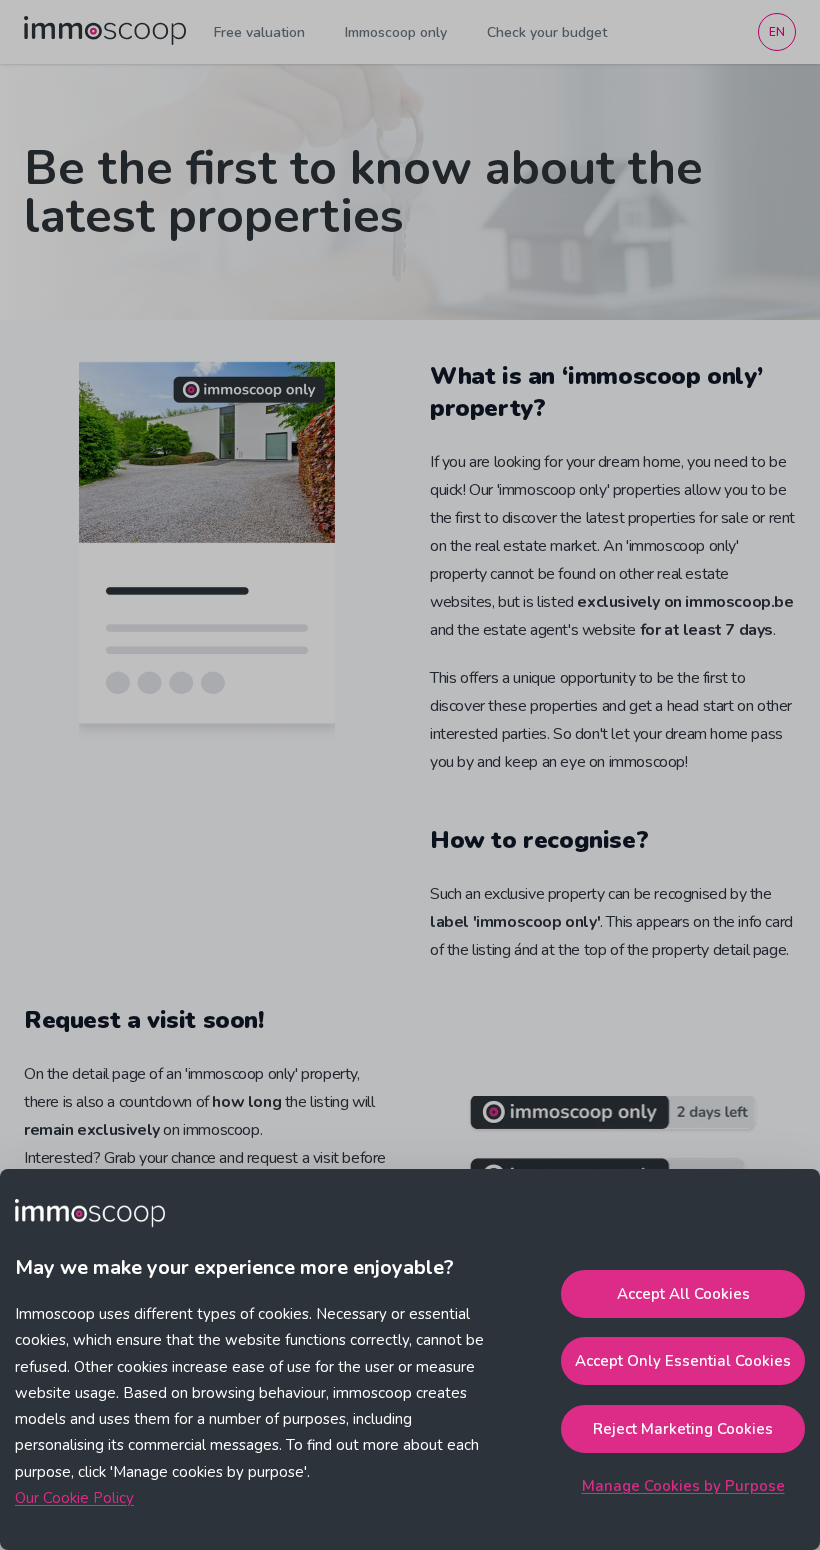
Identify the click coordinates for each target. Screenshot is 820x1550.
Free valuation (259, 32)
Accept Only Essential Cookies (683, 1361)
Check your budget (547, 32)
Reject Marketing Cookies (683, 1429)
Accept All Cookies (683, 1294)
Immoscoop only (396, 32)
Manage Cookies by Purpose (683, 1486)
